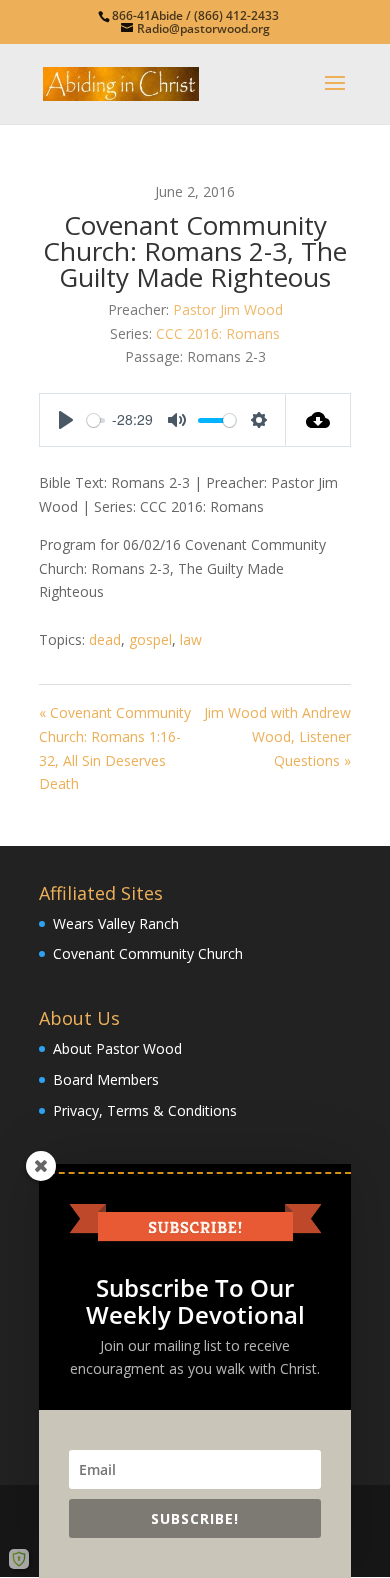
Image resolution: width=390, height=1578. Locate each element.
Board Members (106, 1079)
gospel (150, 639)
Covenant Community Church (148, 953)
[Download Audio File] (318, 420)
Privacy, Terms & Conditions (145, 1110)
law (191, 639)
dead (105, 639)
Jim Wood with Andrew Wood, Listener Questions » (277, 736)
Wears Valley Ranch (116, 923)
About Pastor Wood (117, 1048)
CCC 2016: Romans (218, 333)
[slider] (96, 420)
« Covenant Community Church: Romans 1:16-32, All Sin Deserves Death (115, 748)
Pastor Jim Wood (228, 309)
